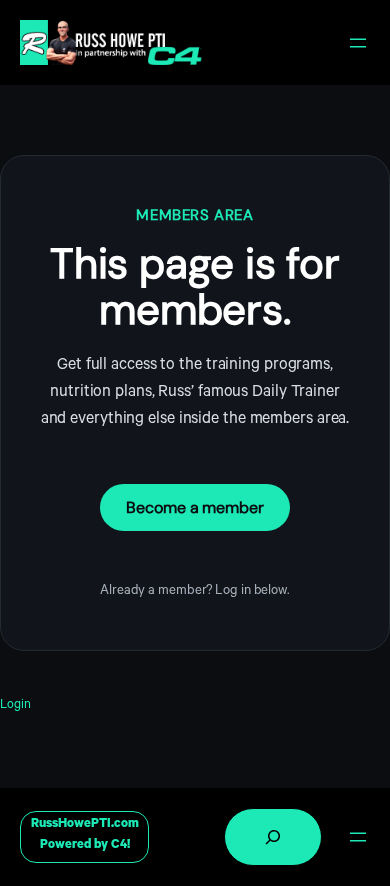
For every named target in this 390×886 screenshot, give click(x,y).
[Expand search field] (273, 837)
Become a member (195, 507)
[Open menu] (358, 43)
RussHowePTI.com (85, 825)
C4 (119, 846)
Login (15, 706)
